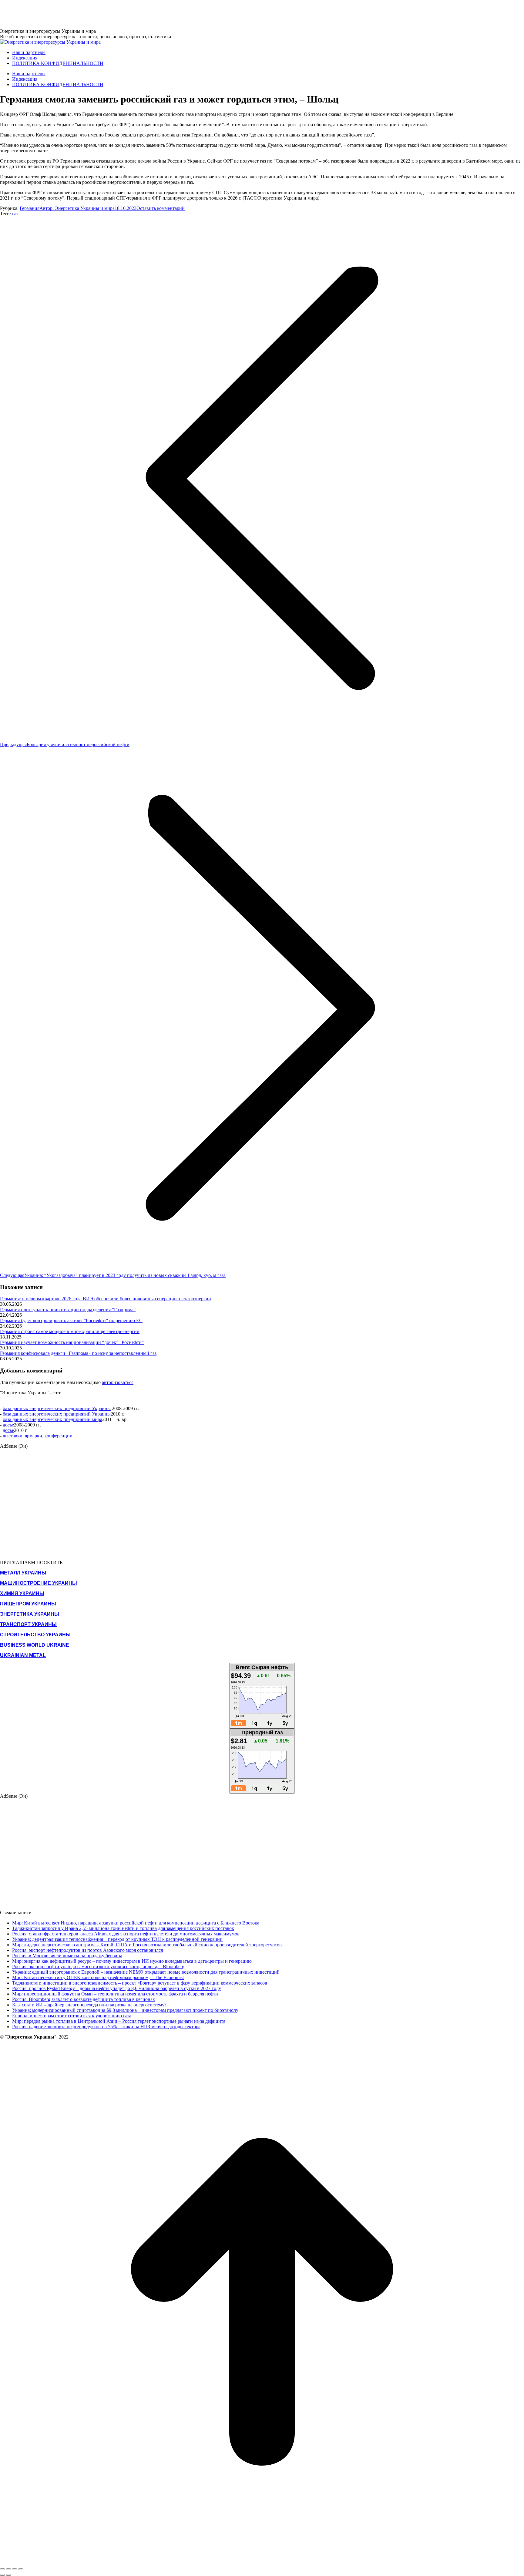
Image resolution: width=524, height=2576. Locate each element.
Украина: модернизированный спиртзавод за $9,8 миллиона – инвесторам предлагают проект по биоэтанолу (125, 2010)
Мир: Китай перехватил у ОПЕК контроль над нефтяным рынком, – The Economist (98, 1977)
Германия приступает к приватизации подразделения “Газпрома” (68, 1310)
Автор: (77, 208)
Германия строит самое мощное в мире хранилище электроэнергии (70, 1331)
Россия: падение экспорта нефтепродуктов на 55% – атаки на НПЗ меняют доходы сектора (106, 2027)
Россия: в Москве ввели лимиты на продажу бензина (67, 1956)
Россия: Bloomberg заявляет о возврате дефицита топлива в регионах (84, 1999)
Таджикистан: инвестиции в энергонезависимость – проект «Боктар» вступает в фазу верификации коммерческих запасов (140, 1983)
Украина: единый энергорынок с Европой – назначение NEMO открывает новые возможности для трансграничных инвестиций (146, 1972)
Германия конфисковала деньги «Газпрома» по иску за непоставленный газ (78, 1353)
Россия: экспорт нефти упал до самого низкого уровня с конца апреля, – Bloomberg (98, 1967)
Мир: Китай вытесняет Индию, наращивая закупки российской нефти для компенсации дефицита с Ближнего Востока (136, 1923)
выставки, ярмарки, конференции (38, 1436)
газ (15, 214)
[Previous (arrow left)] (2, 2575)
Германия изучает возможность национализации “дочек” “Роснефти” (72, 1342)
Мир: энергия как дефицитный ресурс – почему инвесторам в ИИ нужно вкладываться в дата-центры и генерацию (132, 1961)
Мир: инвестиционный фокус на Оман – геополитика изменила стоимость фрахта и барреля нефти (115, 1994)
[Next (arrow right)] (8, 2575)
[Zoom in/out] (21, 2569)
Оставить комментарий (161, 208)
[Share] (8, 2569)
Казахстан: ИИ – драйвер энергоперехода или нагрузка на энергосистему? (89, 2005)
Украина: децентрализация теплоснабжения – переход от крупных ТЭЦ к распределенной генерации (117, 1939)
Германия (30, 208)
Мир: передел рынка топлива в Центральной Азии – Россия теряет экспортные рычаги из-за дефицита (119, 2021)
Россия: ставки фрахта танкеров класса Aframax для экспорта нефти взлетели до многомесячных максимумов (126, 1934)
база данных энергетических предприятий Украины (57, 1408)
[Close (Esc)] (2, 2569)
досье (8, 1425)
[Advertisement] (110, 14)
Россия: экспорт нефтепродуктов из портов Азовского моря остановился (87, 1950)
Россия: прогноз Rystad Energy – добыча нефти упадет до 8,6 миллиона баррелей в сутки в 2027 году (117, 1988)
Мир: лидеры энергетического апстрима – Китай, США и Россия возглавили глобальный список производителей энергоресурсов (147, 1945)
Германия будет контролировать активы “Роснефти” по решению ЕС (71, 1320)
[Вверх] (262, 2562)
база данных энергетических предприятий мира (52, 1419)
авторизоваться (118, 1382)
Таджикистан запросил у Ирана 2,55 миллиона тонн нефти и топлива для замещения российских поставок (123, 1928)
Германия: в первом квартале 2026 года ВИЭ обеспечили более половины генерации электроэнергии (106, 1299)
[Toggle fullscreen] (15, 2569)
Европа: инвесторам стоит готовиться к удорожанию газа (72, 2016)
